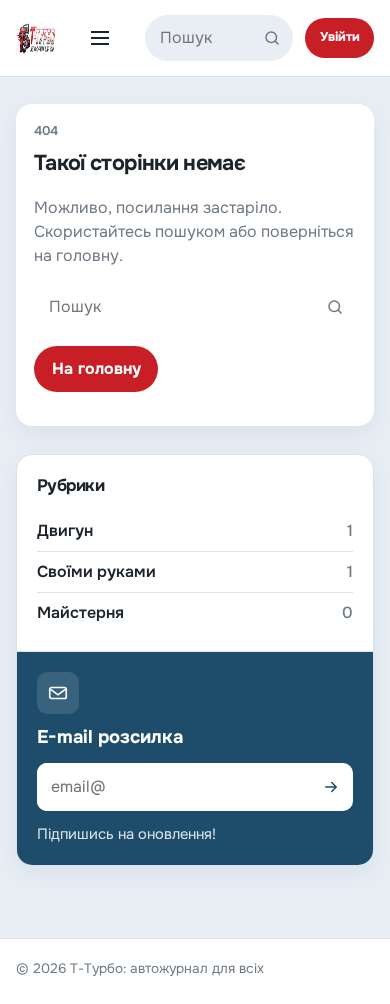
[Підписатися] (331, 787)
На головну (96, 368)
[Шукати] (276, 38)
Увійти (340, 37)
